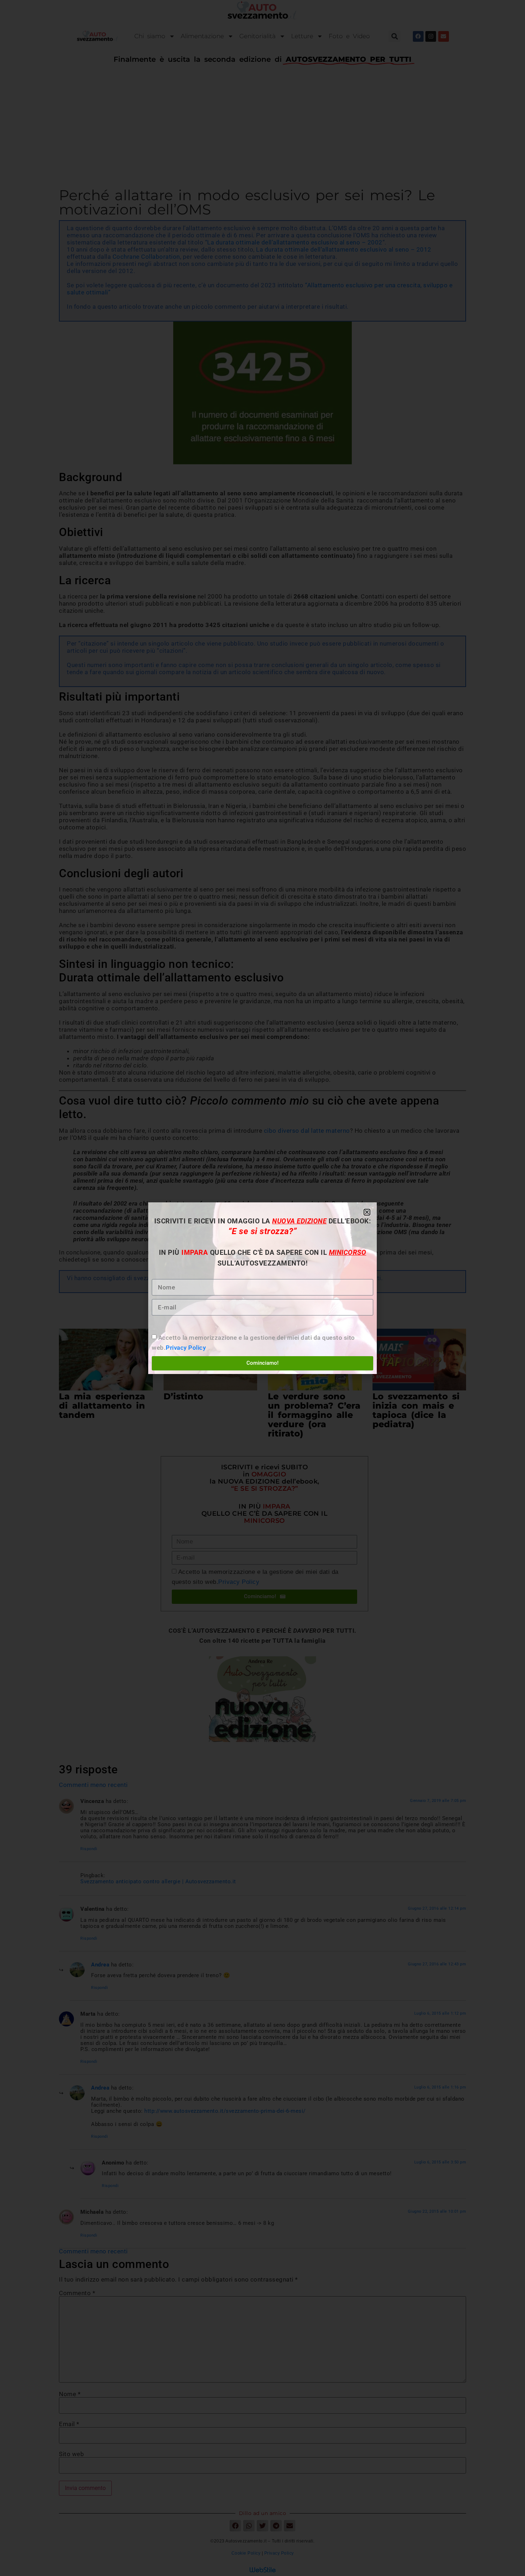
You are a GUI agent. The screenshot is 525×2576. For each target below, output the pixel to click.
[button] (367, 1212)
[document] (262, 1288)
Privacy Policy (186, 1348)
